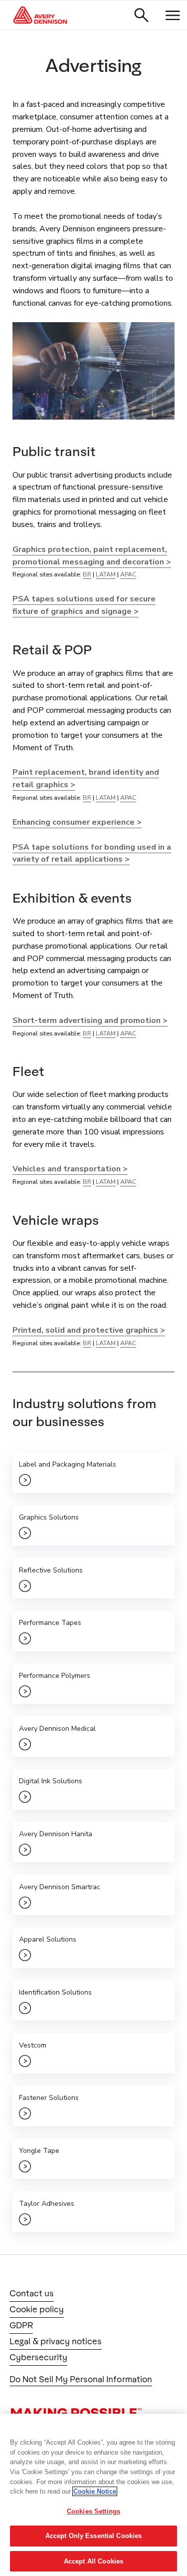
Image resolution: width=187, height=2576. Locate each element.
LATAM (106, 574)
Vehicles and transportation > (70, 1169)
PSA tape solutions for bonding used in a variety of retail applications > (92, 853)
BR (87, 574)
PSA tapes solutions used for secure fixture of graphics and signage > (84, 605)
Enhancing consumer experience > (77, 822)
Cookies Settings (93, 2511)
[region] (93, 2495)
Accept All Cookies (93, 2561)
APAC (128, 574)
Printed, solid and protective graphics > (89, 1330)
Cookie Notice (95, 2491)
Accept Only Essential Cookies (94, 2536)
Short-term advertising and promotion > (90, 1021)
